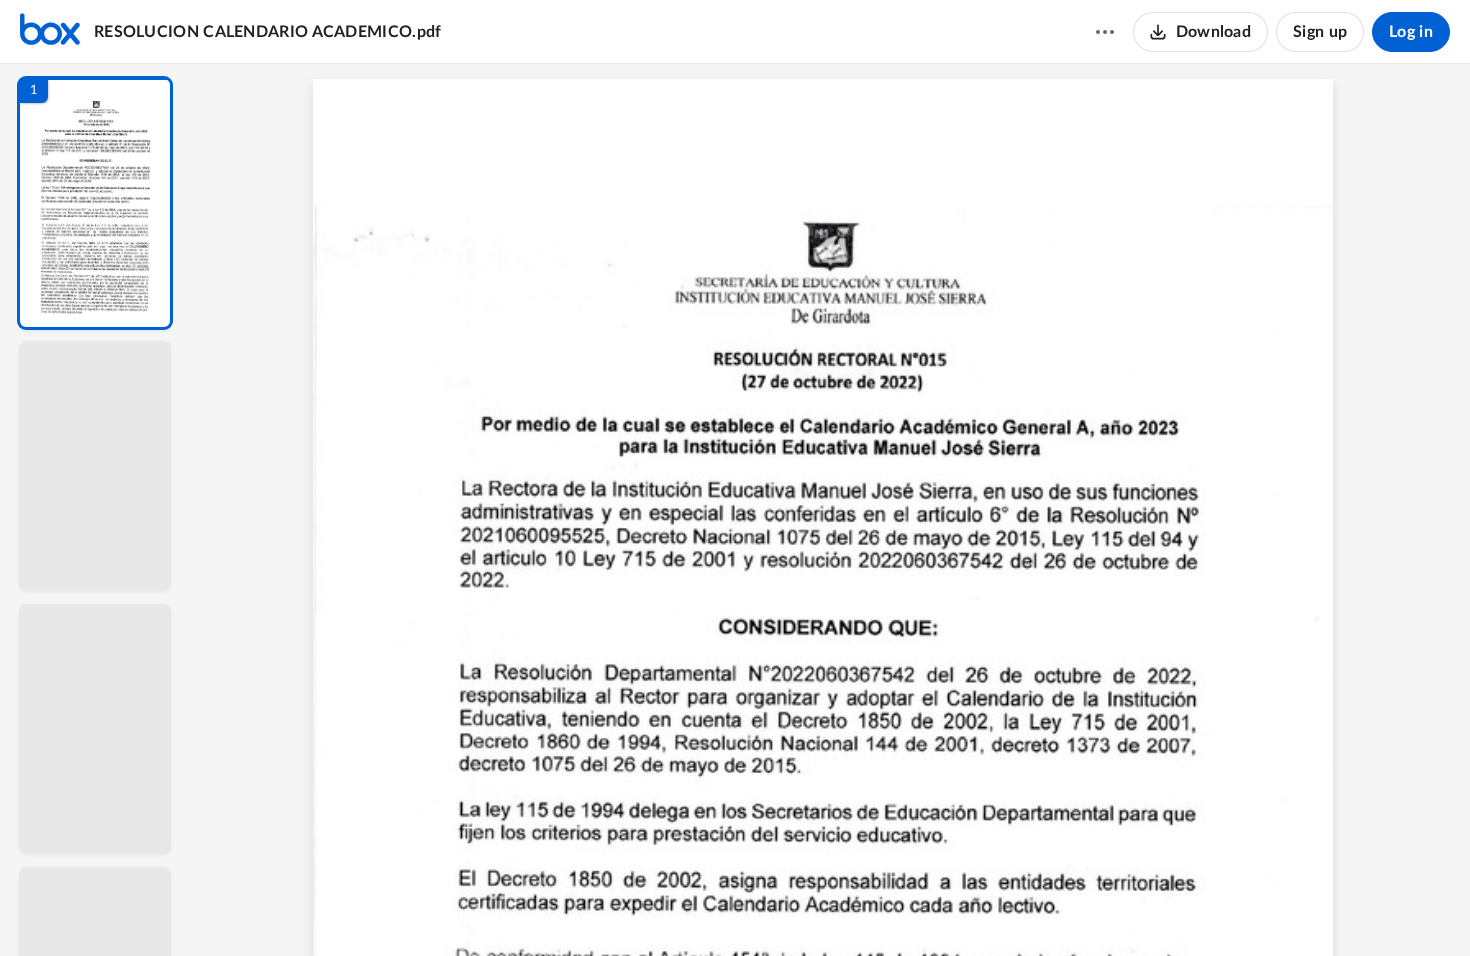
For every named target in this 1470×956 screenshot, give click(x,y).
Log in (1411, 32)
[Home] (50, 32)
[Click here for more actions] (1105, 32)
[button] (95, 203)
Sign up (1320, 32)
